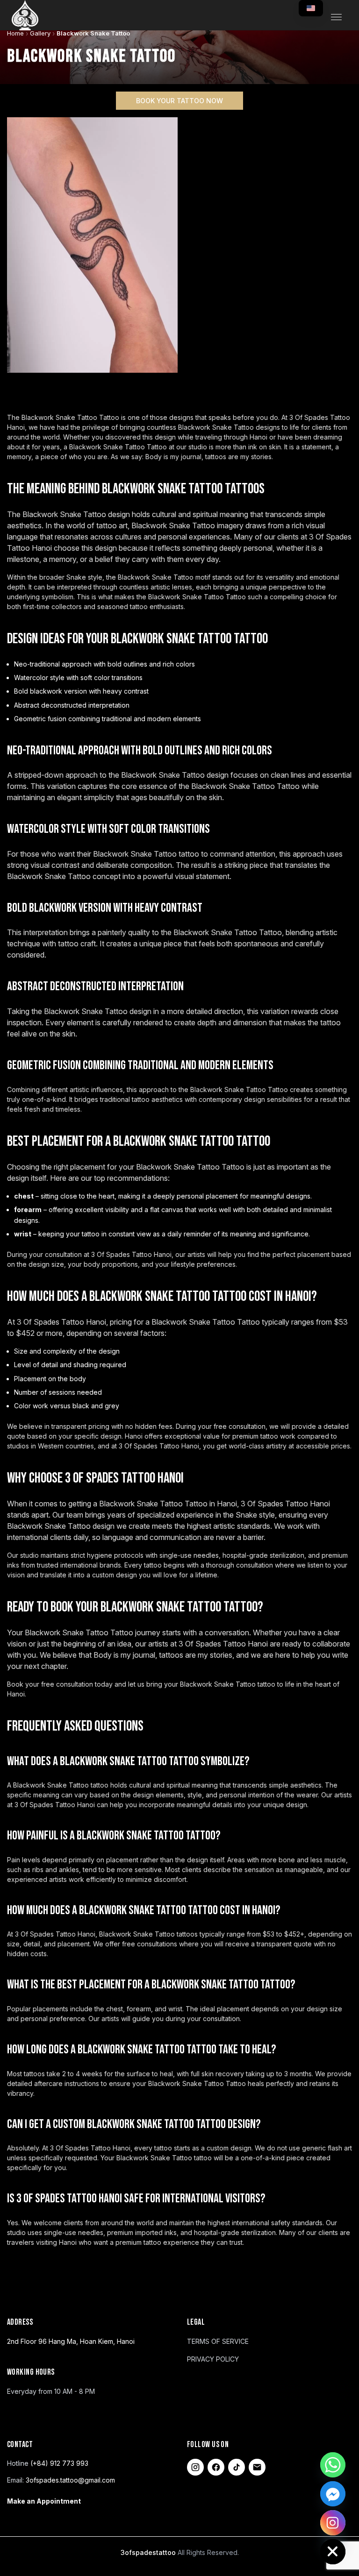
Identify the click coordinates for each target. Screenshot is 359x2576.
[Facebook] (216, 2467)
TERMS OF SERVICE (218, 2341)
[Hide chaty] (333, 2552)
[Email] (257, 2467)
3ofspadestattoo (149, 2552)
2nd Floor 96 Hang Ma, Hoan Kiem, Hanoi (71, 2341)
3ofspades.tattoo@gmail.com (70, 2480)
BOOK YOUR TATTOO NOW (179, 101)
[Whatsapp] (333, 2465)
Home (15, 33)
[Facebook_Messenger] (333, 2494)
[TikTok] (237, 2467)
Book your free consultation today (60, 1684)
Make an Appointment (44, 2501)
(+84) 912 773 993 (59, 2463)
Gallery (40, 33)
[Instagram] (195, 2467)
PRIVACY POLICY (213, 2359)
